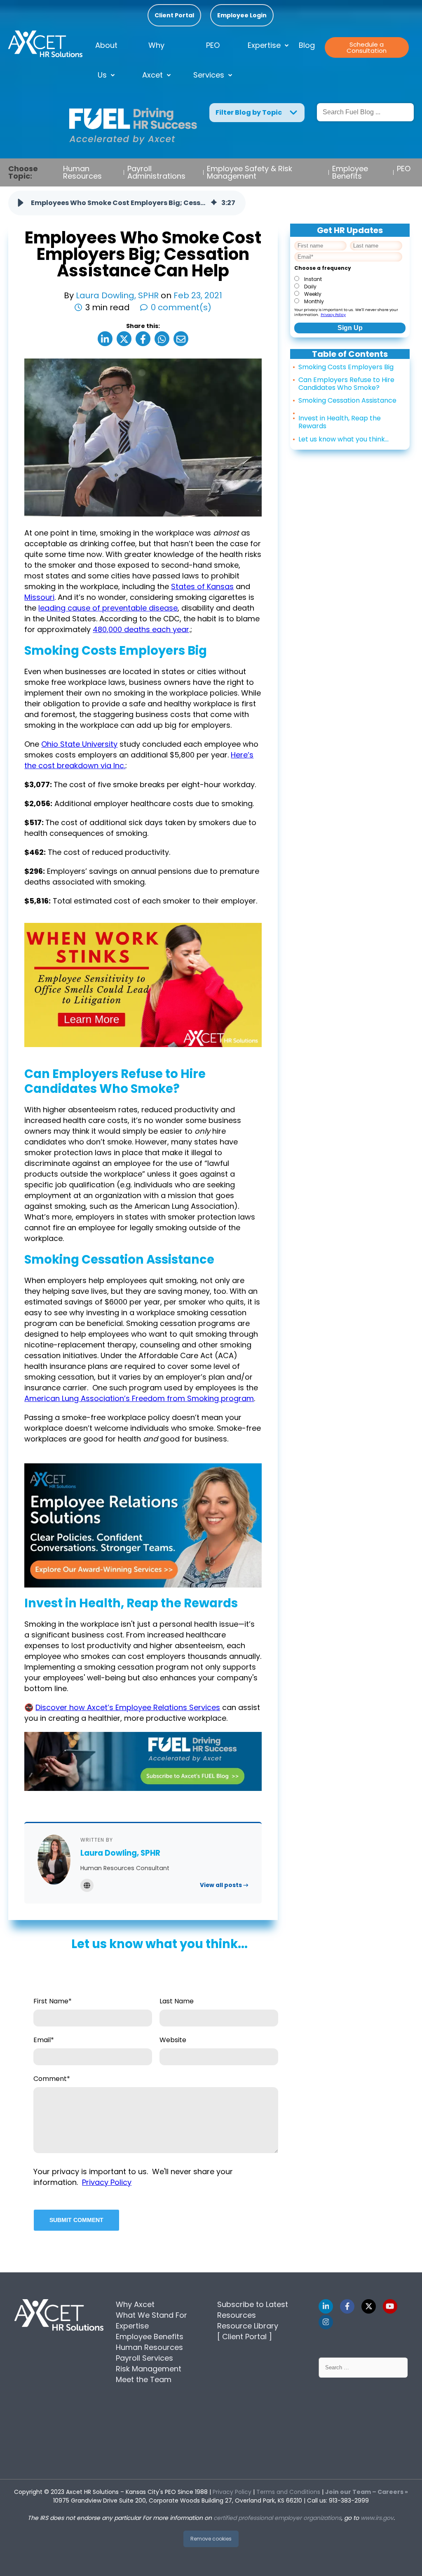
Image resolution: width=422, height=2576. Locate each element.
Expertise (264, 45)
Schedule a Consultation (367, 47)
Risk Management (149, 2369)
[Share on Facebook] (143, 339)
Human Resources (82, 172)
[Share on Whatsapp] (162, 339)
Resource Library (248, 2326)
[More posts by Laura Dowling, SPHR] (54, 1860)
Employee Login (242, 15)
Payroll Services (144, 2358)
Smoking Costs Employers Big (346, 367)
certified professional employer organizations (277, 2518)
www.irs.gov (377, 2518)
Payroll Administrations (156, 172)
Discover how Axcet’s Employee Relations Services (128, 1707)
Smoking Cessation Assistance (347, 400)
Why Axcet (154, 60)
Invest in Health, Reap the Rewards (340, 422)
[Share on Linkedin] (105, 339)
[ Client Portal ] (245, 2337)
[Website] (87, 1885)
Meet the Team (144, 2379)
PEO (404, 169)
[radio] (348, 278)
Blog (307, 45)
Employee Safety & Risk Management (250, 172)
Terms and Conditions (288, 2492)
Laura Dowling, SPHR (118, 295)
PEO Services (209, 60)
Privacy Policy (333, 315)
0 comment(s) (181, 307)
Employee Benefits (350, 172)
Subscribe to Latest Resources (253, 2310)
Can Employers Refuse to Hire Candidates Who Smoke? (346, 384)
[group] (127, 203)
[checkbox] (348, 290)
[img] (214, 203)
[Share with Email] (181, 339)
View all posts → (224, 1885)
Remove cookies (211, 2539)
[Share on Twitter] (124, 339)
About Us (106, 60)
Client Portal (174, 15)
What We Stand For (151, 2315)
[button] (21, 203)
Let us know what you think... (343, 439)
